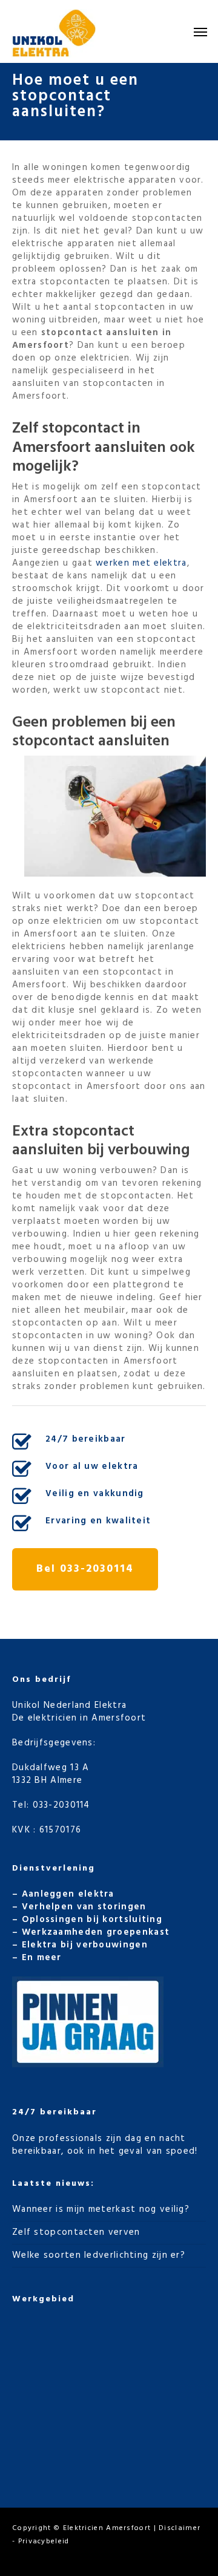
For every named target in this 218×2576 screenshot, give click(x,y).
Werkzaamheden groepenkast (96, 1932)
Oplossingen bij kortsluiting (92, 1920)
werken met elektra (141, 563)
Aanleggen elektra (68, 1894)
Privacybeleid (44, 2542)
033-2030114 (61, 1805)
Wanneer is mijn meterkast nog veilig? (101, 2209)
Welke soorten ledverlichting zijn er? (99, 2255)
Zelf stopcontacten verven (76, 2232)
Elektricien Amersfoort (107, 2528)
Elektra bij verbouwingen (85, 1945)
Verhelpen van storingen (84, 1907)
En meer (42, 1958)
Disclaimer (180, 2528)
